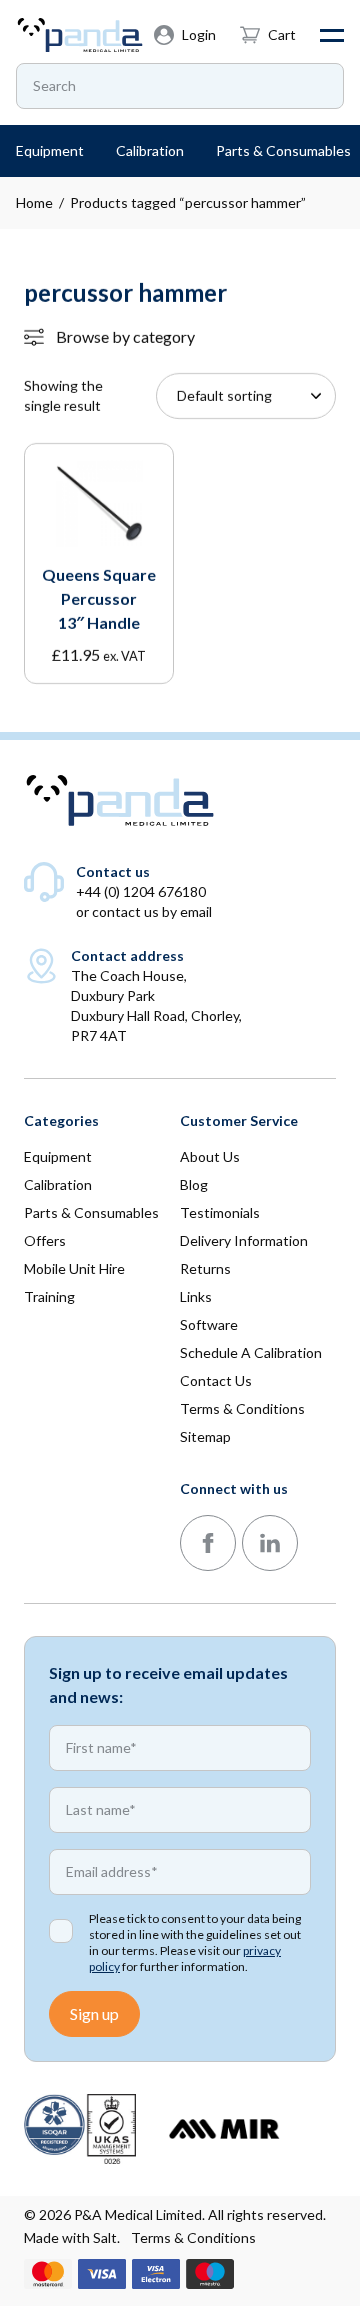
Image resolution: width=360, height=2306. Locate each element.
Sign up (94, 2013)
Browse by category (125, 336)
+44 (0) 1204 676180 (141, 891)
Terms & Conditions (193, 2237)
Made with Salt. (72, 2237)
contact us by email (152, 911)
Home (34, 202)
